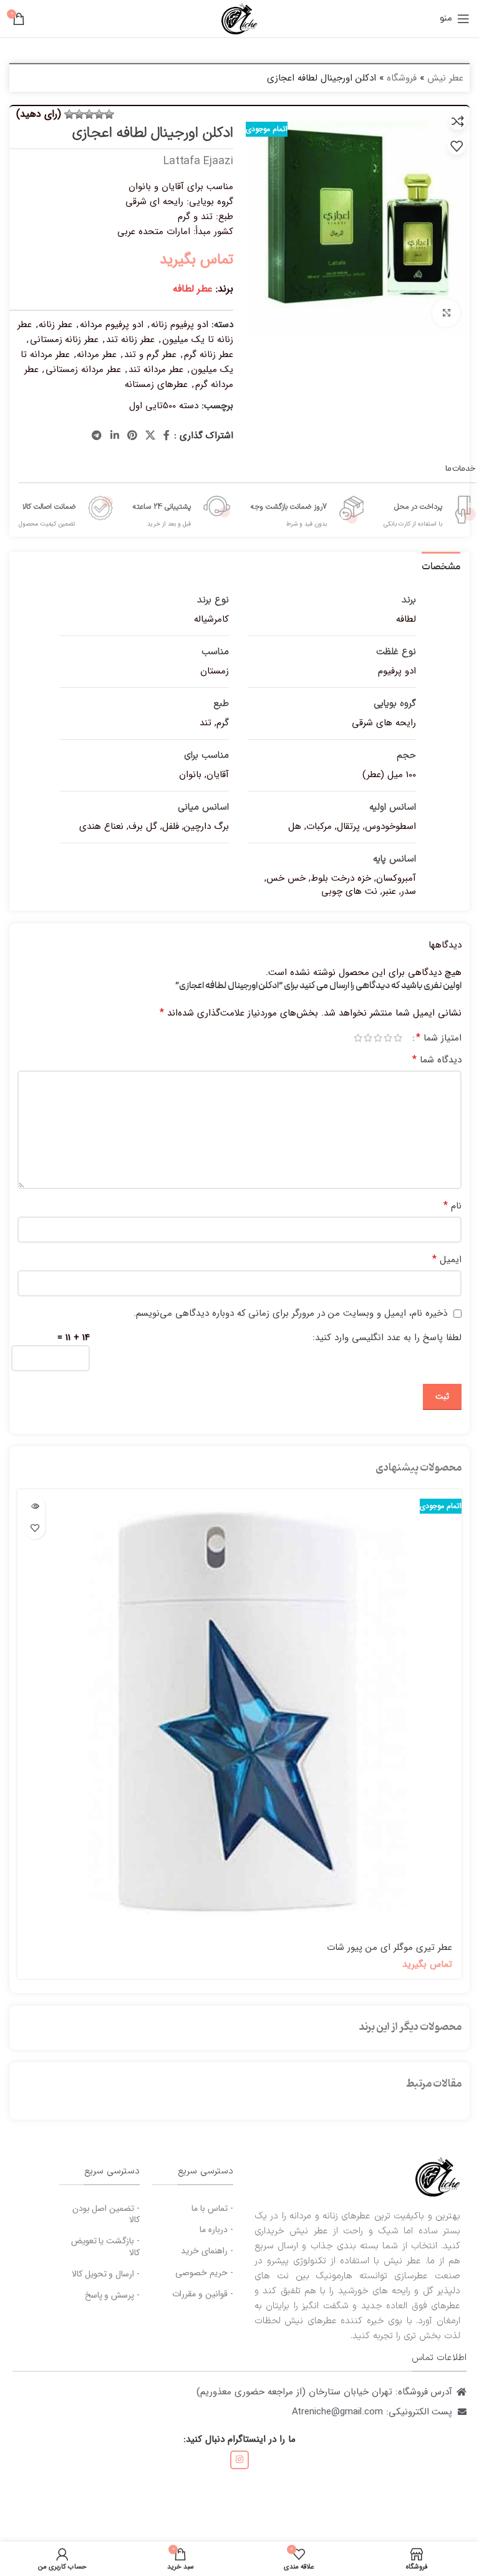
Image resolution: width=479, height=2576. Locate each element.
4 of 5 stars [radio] (368, 1038)
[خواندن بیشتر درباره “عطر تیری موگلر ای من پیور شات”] (35, 1506)
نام (452, 1206)
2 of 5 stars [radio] (388, 1038)
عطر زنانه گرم (209, 355)
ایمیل (447, 1260)
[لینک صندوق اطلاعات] (430, 510)
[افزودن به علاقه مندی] (457, 146)
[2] (99, 114)
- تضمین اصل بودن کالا (106, 2214)
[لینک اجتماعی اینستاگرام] (239, 2460)
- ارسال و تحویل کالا (106, 2274)
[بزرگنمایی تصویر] (446, 313)
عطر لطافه (193, 289)
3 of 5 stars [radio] (378, 1038)
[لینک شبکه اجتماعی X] (151, 436)
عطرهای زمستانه (156, 384)
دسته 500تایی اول (164, 406)
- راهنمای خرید (207, 2251)
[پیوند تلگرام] (97, 436)
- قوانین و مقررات (203, 2294)
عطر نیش (445, 78)
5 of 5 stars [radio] (358, 1038)
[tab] (441, 566)
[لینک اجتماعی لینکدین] (114, 436)
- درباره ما (216, 2230)
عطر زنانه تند (130, 340)
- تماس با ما (212, 2208)
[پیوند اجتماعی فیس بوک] (167, 436)
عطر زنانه (56, 325)
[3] (89, 114)
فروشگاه (402, 78)
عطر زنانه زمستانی (65, 340)
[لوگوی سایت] (239, 18)
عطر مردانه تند (156, 370)
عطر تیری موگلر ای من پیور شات (389, 1947)
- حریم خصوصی (204, 2273)
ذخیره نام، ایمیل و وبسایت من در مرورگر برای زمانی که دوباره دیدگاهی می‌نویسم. (290, 1313)
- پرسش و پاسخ (113, 2295)
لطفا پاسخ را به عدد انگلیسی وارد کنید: (387, 1338)
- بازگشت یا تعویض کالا (106, 2246)
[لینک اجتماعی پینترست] (132, 436)
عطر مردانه (97, 355)
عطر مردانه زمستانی (83, 370)
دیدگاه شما (437, 1060)
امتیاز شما (439, 1038)
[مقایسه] (458, 121)
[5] (69, 114)
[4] (79, 114)
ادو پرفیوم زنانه (180, 325)
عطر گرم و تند (150, 355)
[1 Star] (109, 114)
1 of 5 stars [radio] (398, 1038)
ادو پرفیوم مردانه (112, 325)
